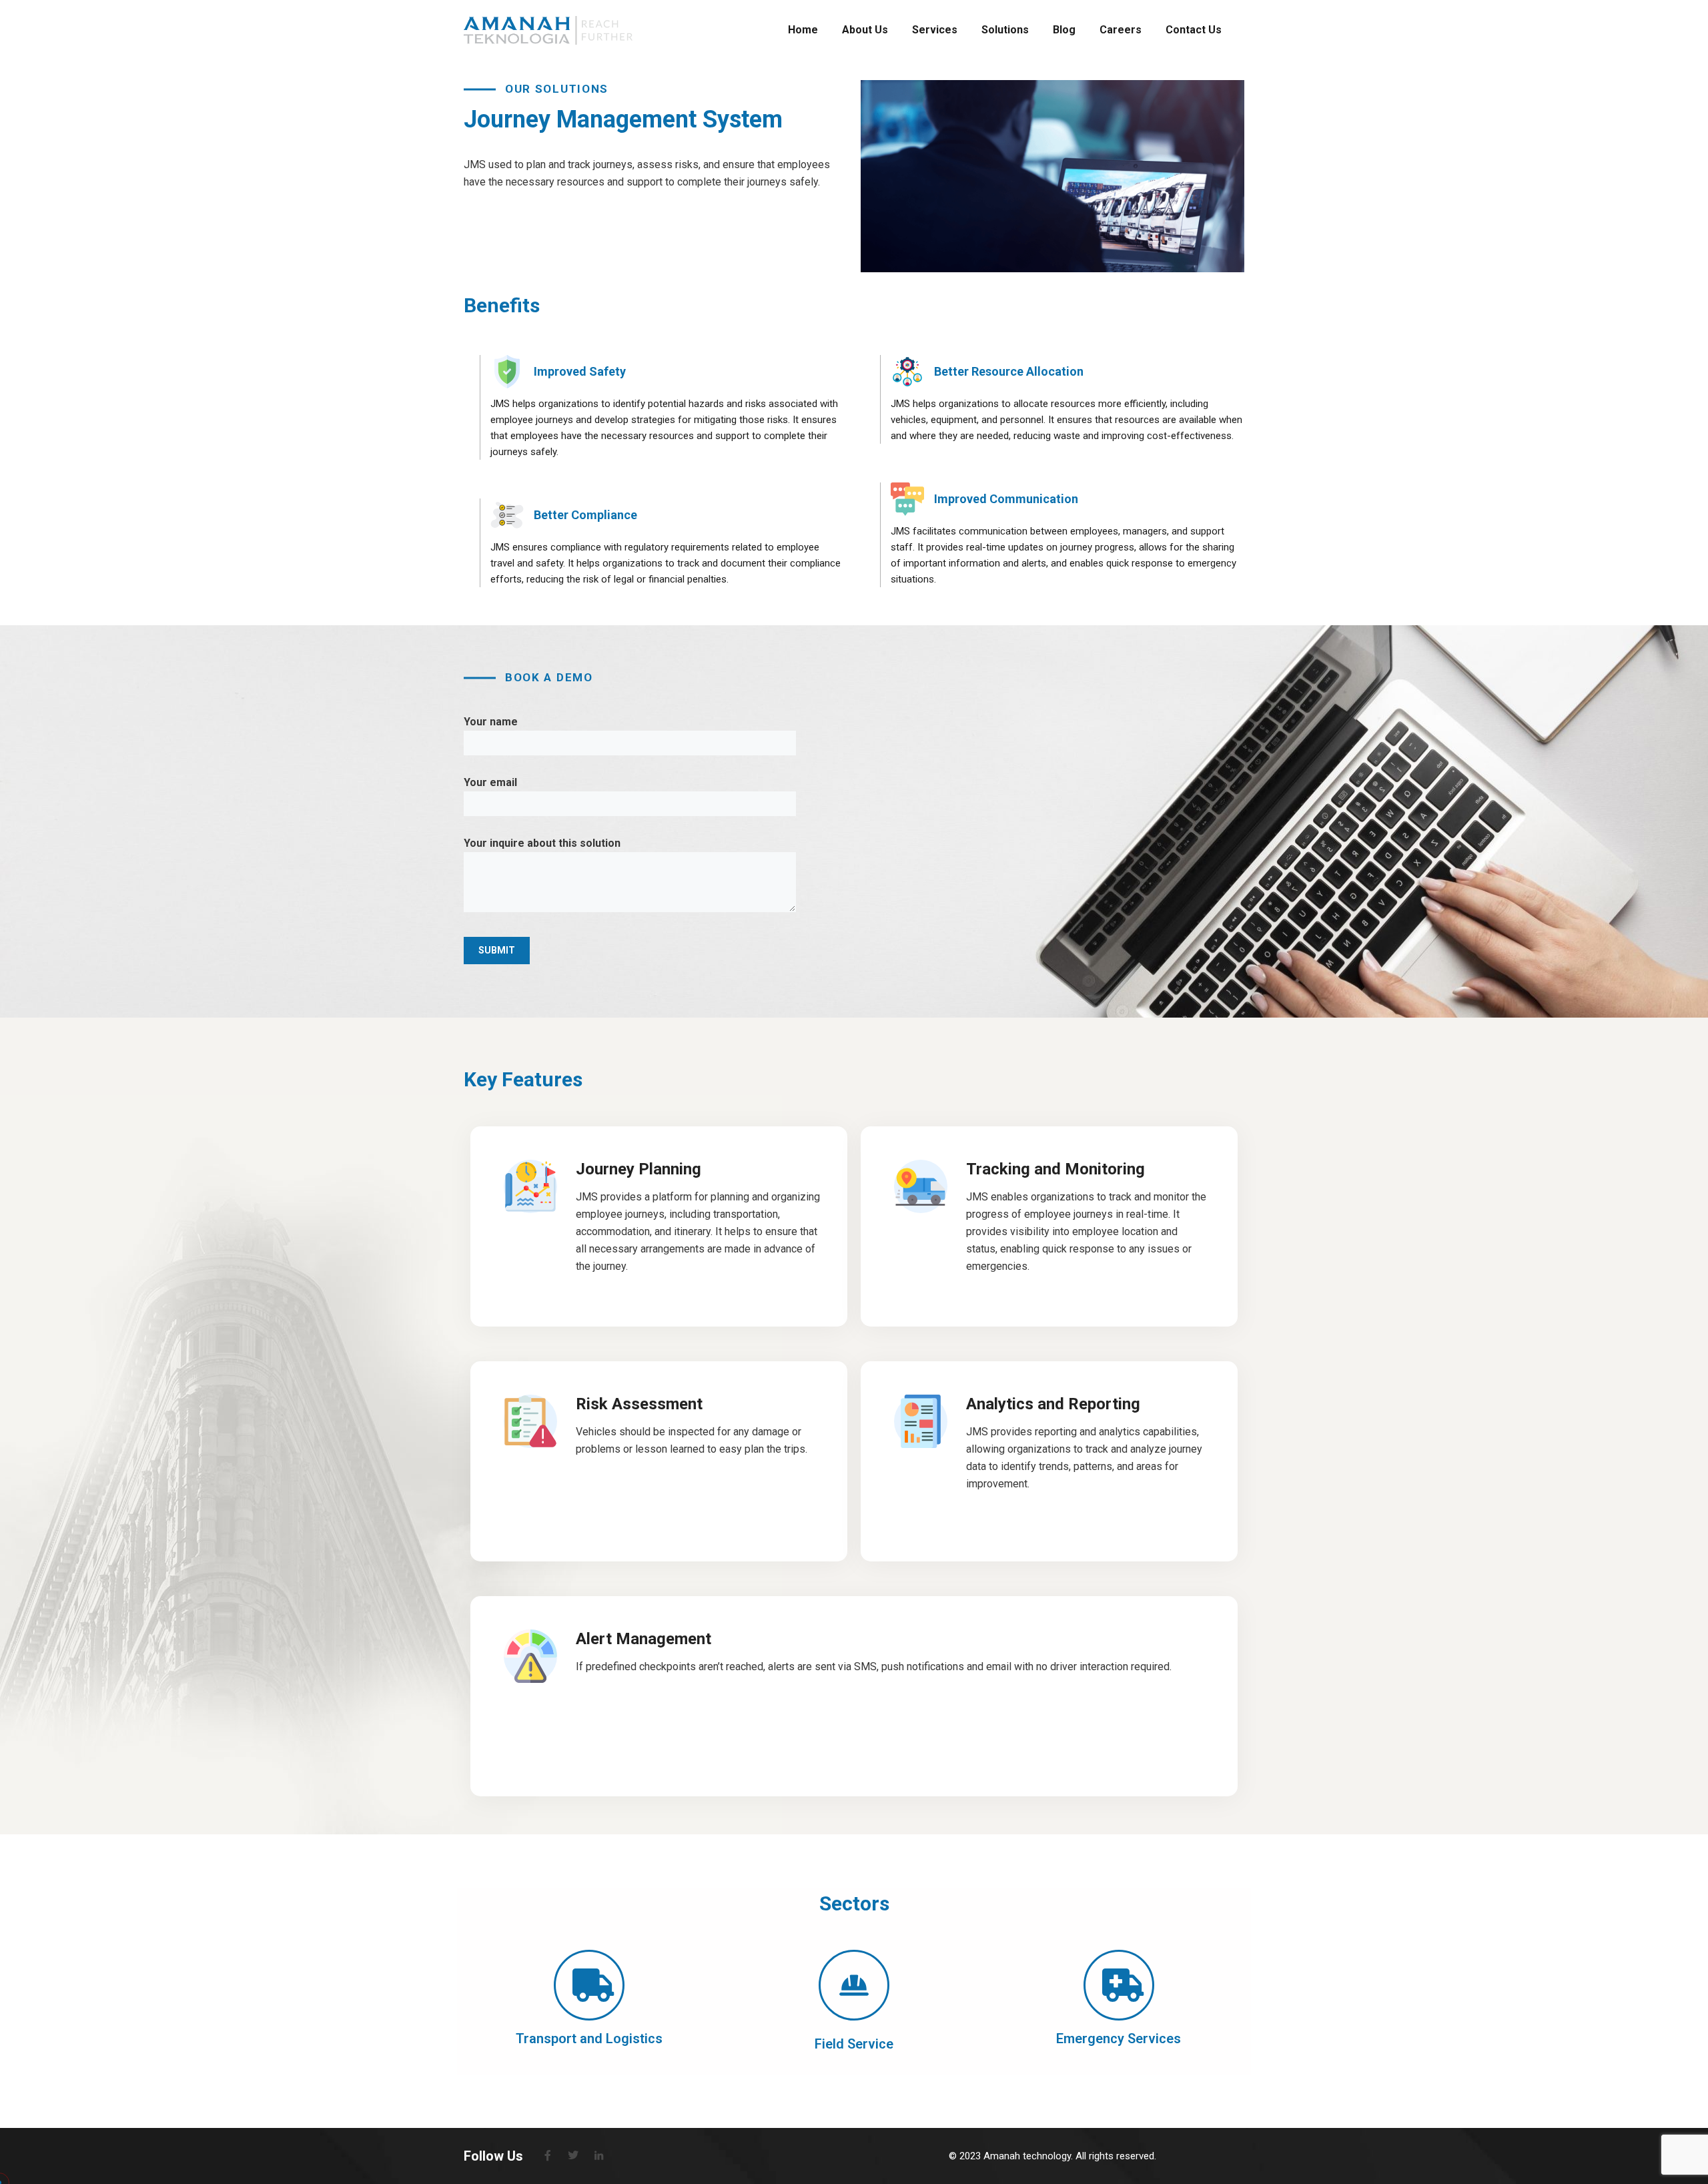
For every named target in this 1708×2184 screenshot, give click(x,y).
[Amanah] (548, 30)
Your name (491, 722)
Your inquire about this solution (542, 843)
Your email (490, 782)
